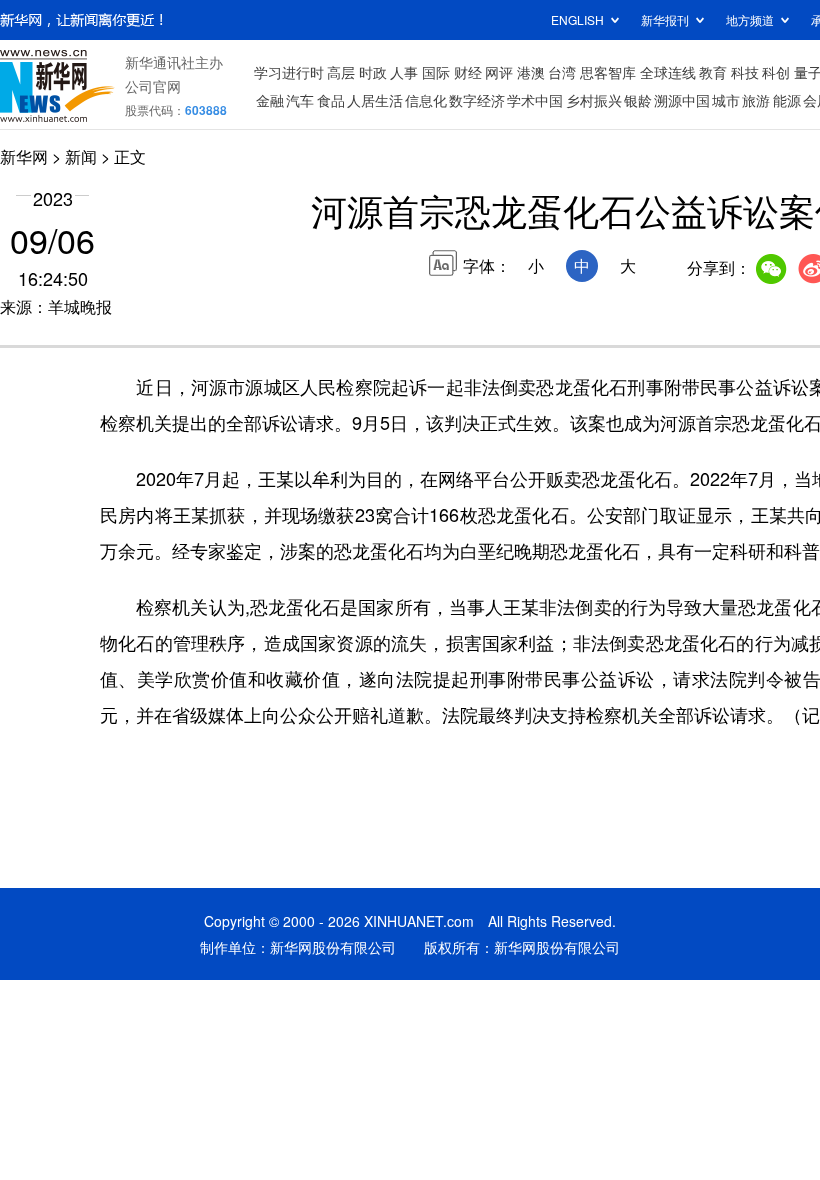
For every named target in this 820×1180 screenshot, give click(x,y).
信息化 (426, 100)
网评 (499, 72)
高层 (341, 72)
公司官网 (153, 86)
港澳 (531, 72)
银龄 (638, 100)
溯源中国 (682, 100)
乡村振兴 (594, 100)
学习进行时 (289, 72)
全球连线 (668, 72)
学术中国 (535, 100)
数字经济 (477, 100)
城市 (726, 100)
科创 (776, 72)
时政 (373, 72)
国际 (436, 72)
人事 (404, 72)
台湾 (562, 72)
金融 (270, 100)
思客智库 (608, 72)
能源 (787, 100)
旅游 (756, 100)
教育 (713, 72)
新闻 (81, 156)
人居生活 (375, 100)
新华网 (24, 156)
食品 (331, 100)
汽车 (300, 100)
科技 (745, 72)
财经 (468, 72)
